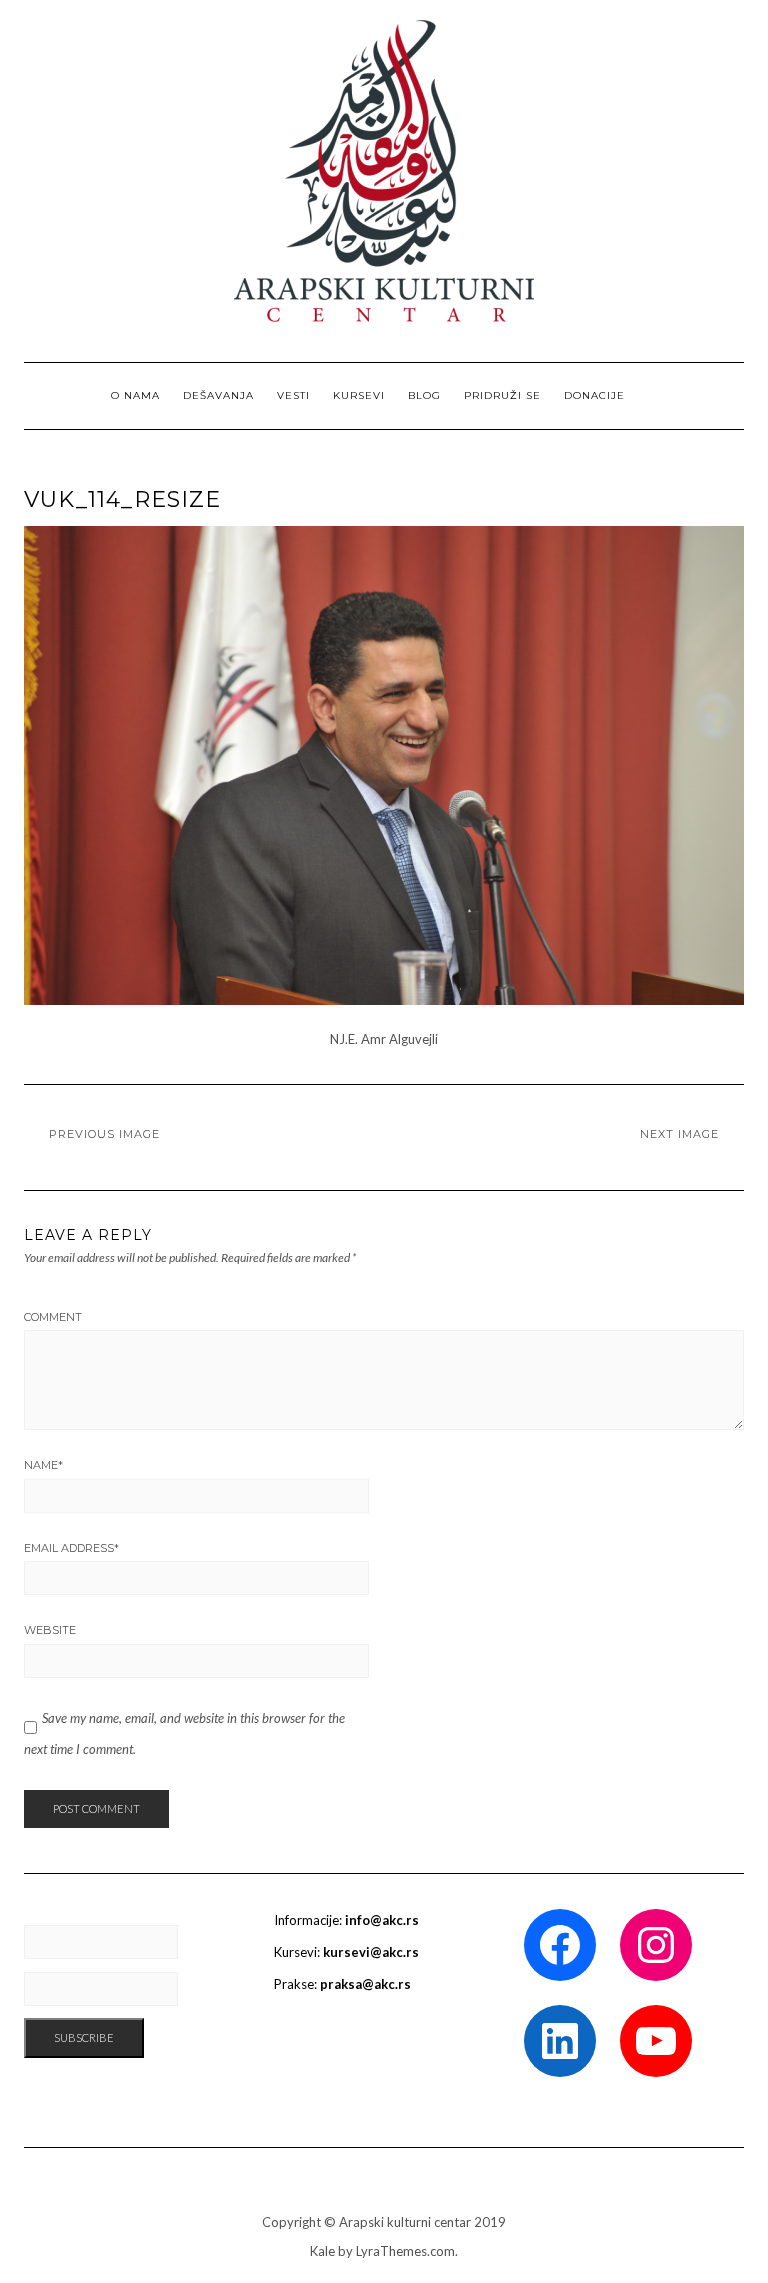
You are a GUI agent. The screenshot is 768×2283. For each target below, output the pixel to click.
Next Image (679, 1134)
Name (43, 1465)
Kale (322, 2251)
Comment (53, 1317)
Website (50, 1630)
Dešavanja (218, 395)
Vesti (293, 395)
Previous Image (104, 1134)
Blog (424, 395)
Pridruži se (502, 395)
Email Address (71, 1548)
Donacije (594, 395)
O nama (135, 395)
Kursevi (359, 395)
